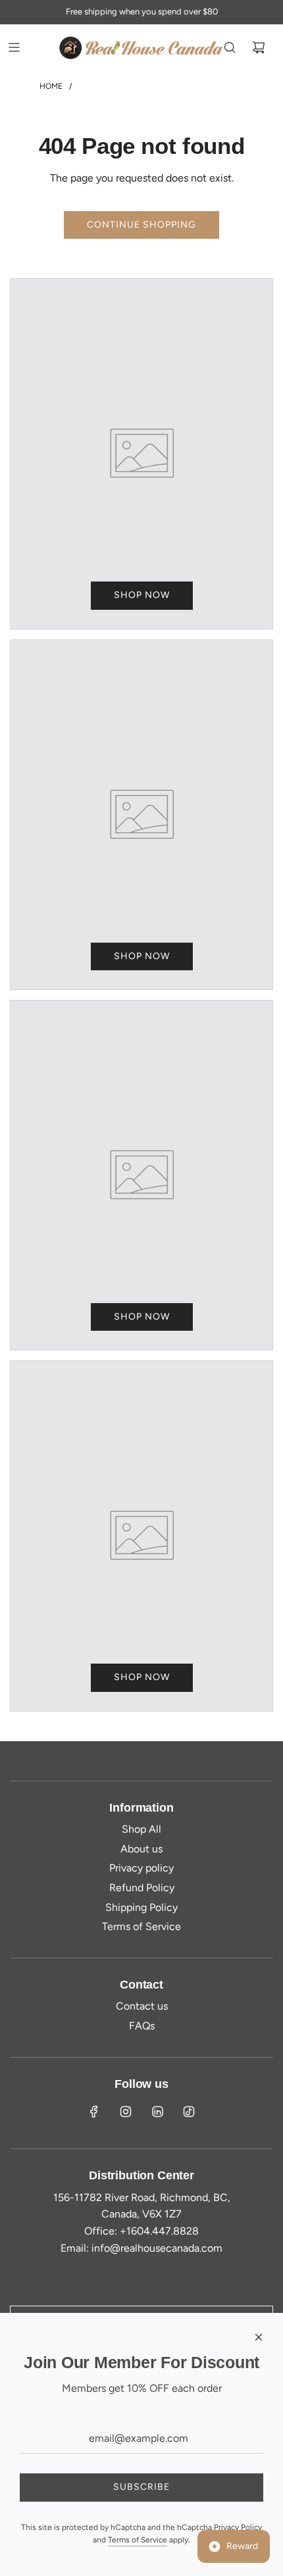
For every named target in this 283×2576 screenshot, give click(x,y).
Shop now (142, 595)
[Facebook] (94, 2112)
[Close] (259, 2337)
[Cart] (259, 47)
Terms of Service (138, 2540)
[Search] (230, 47)
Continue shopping (141, 225)
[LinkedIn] (157, 2112)
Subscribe (141, 2487)
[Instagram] (126, 2112)
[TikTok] (189, 2112)
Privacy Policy (238, 2527)
